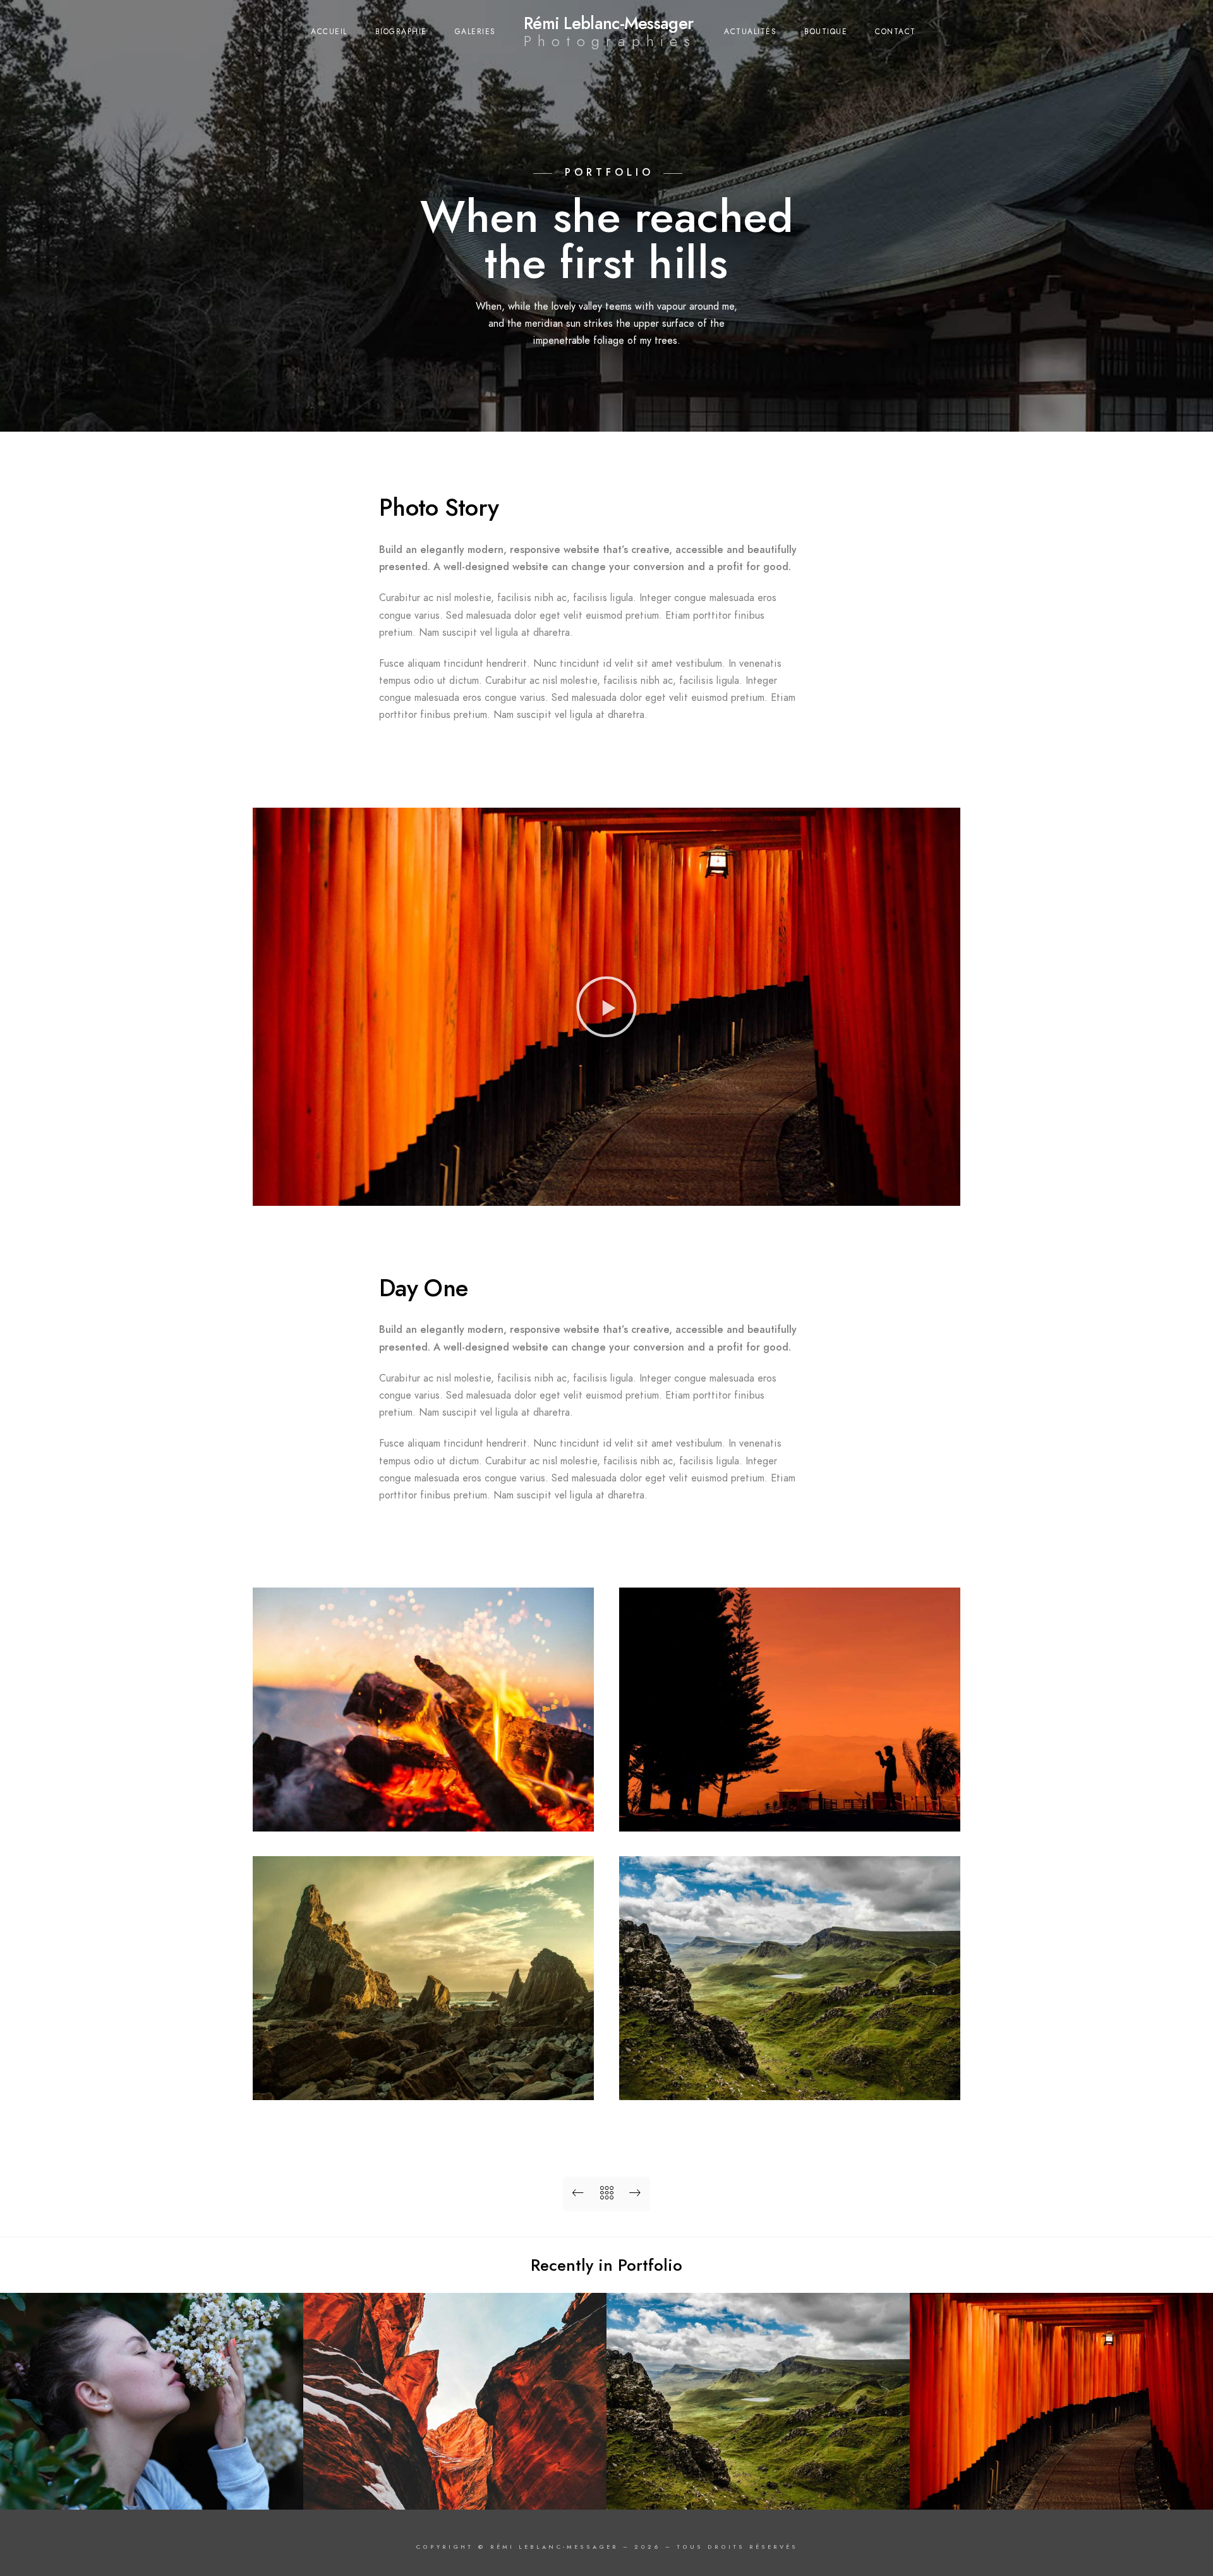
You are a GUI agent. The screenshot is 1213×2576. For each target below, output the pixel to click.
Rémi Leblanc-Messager (608, 23)
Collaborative (455, 2490)
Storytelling (1061, 2490)
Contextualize (758, 2490)
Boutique (826, 32)
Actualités (750, 32)
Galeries (475, 32)
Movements (152, 2490)
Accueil (329, 32)
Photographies (610, 41)
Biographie (401, 32)
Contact (896, 32)
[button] (606, 1007)
